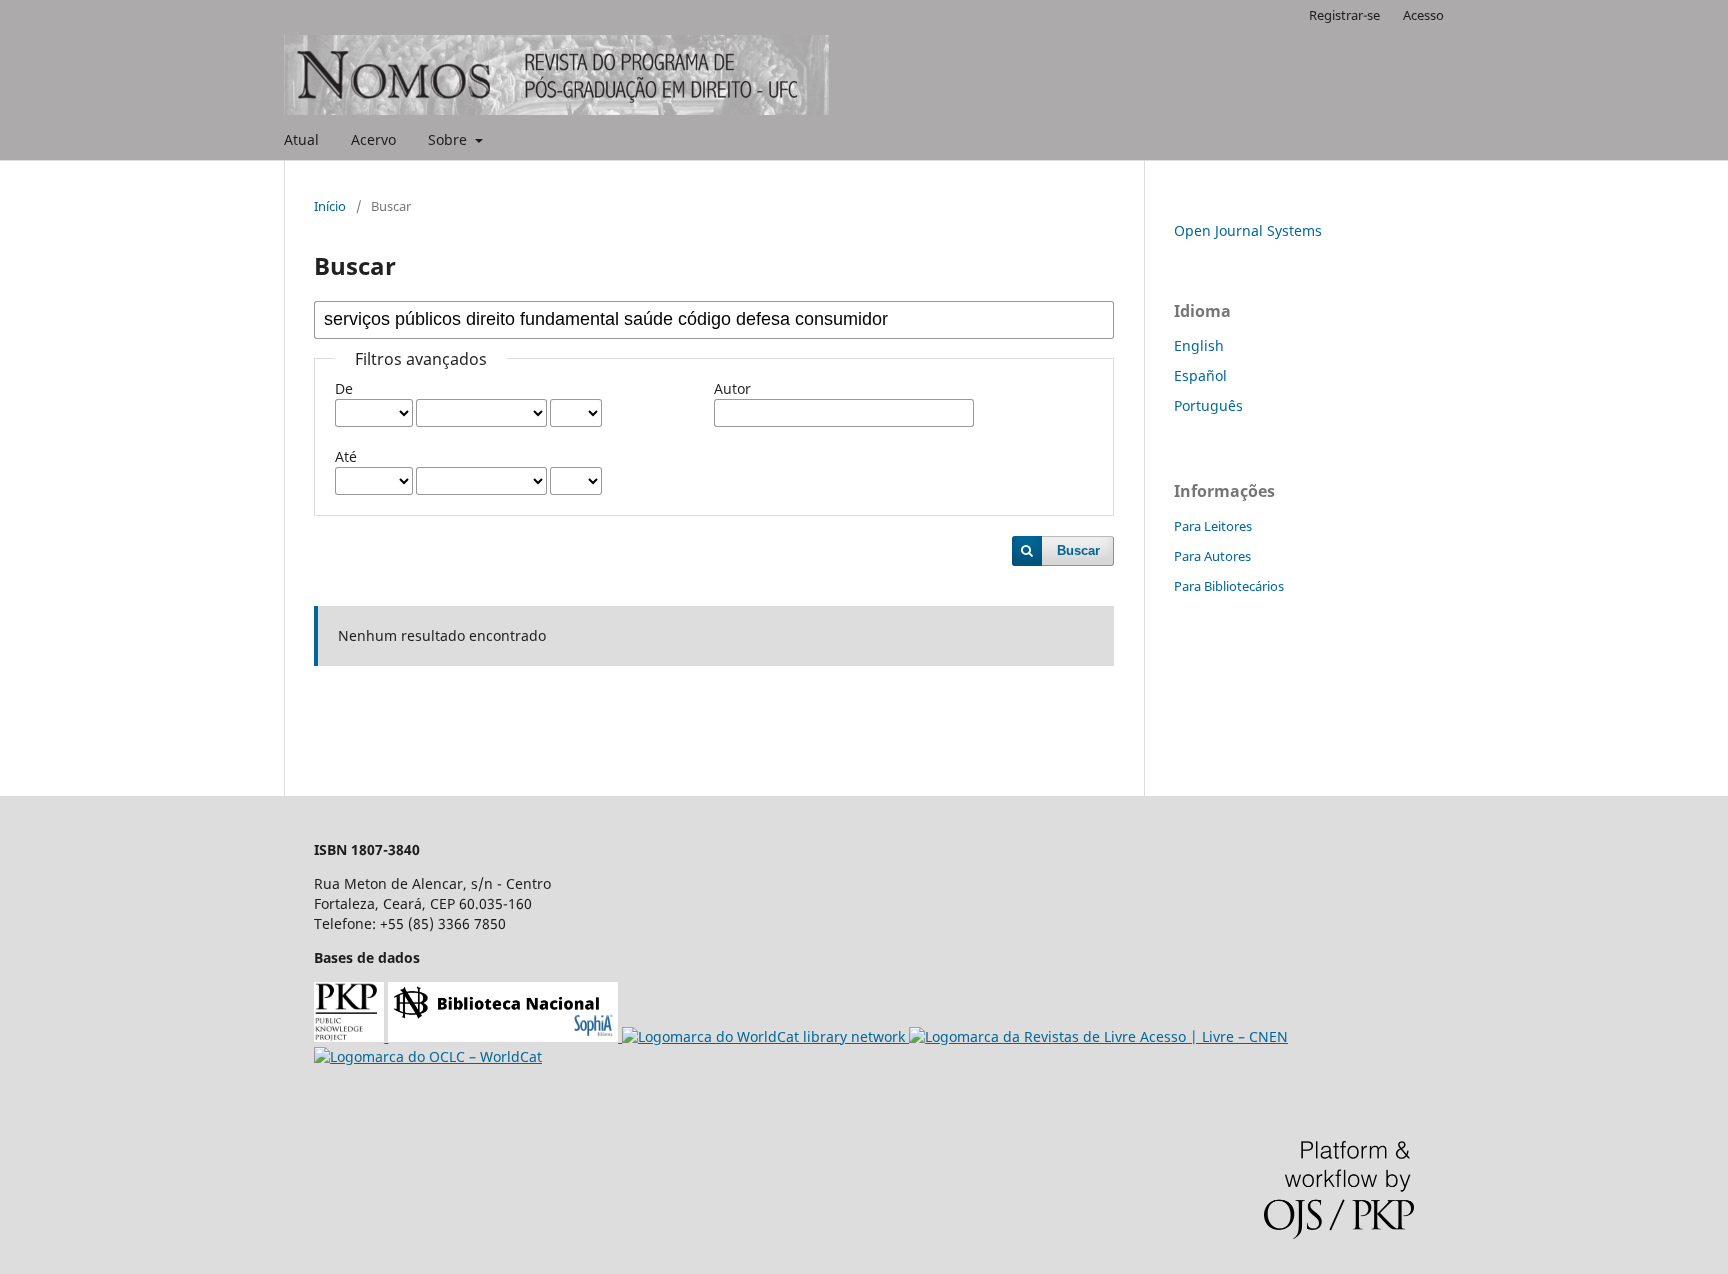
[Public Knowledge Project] (351, 1036)
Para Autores (1212, 556)
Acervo (373, 139)
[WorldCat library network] (765, 1036)
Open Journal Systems (1248, 230)
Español (1200, 375)
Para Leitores (1213, 526)
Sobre (449, 139)
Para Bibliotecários (1229, 586)
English (1199, 345)
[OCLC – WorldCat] (428, 1056)
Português (1208, 405)
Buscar (1078, 550)
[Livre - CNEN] (1098, 1036)
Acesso (1423, 15)
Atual (301, 139)
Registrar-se (1344, 15)
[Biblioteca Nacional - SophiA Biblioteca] (505, 1036)
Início (330, 206)
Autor (732, 388)
